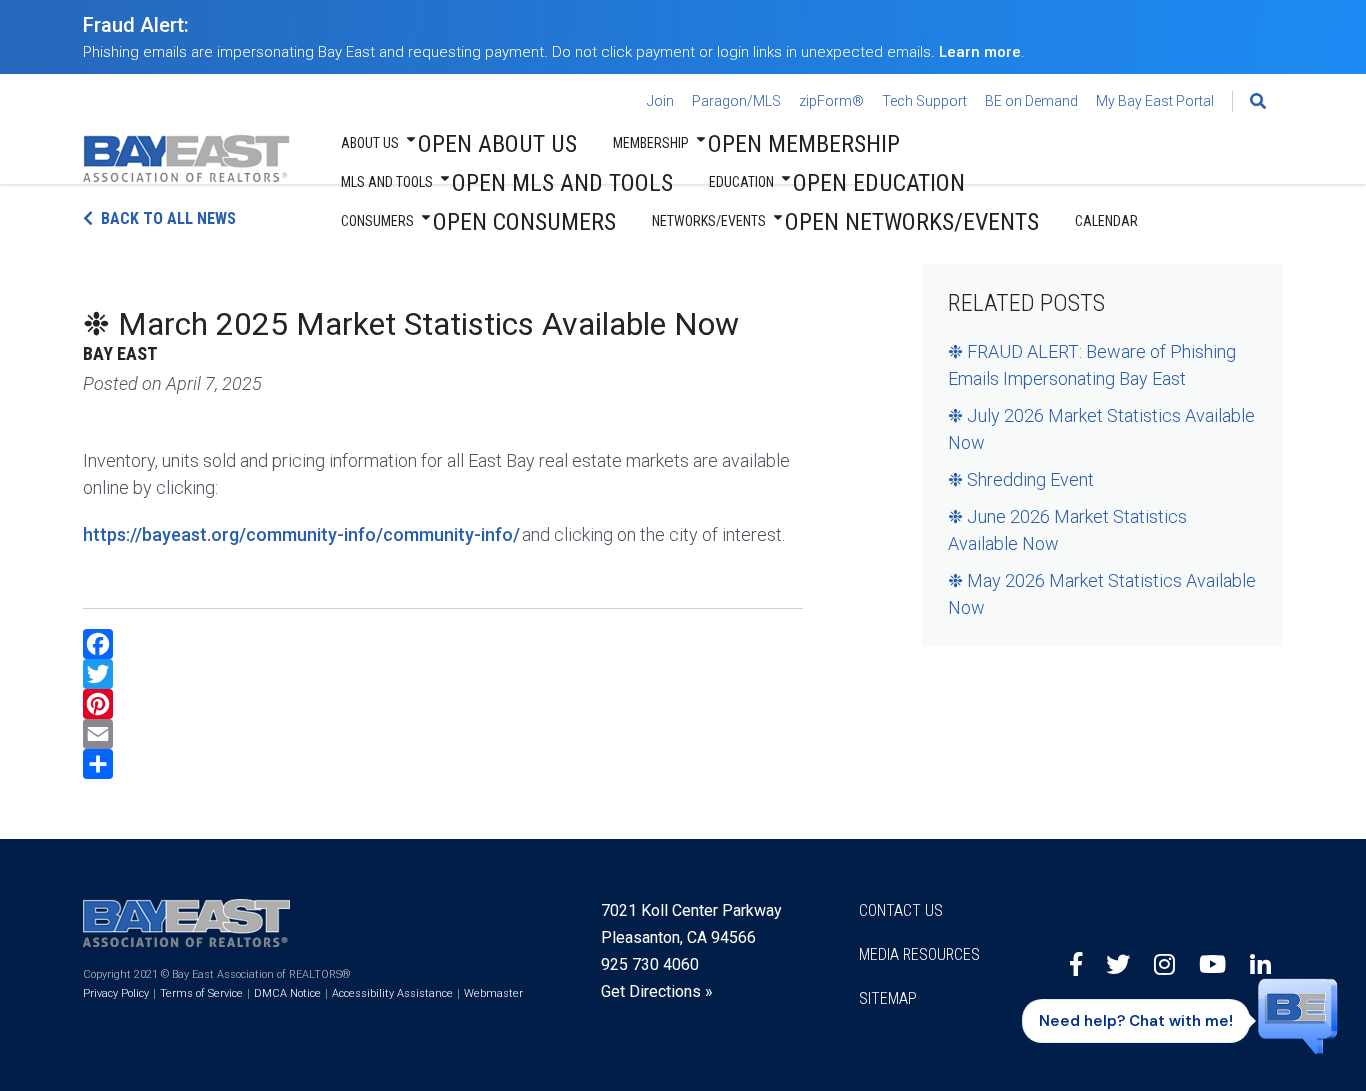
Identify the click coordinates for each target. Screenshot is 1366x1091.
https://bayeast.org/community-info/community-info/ (301, 534)
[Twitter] (443, 674)
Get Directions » (657, 991)
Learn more (980, 52)
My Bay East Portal (1155, 101)
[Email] (443, 734)
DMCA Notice (287, 993)
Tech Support (924, 101)
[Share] (443, 764)
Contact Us (901, 910)
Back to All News (168, 218)
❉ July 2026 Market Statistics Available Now (1101, 429)
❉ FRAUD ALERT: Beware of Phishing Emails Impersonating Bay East (1092, 365)
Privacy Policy (116, 993)
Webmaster (493, 993)
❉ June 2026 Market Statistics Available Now (1067, 530)
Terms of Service (201, 993)
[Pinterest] (443, 704)
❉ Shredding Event (1021, 479)
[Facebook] (443, 644)
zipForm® (831, 101)
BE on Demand (1031, 101)
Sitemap (888, 998)
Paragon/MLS (736, 101)
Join (660, 101)
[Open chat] (1298, 1003)
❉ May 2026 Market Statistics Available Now (1102, 594)
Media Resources (919, 954)
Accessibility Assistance (392, 993)
